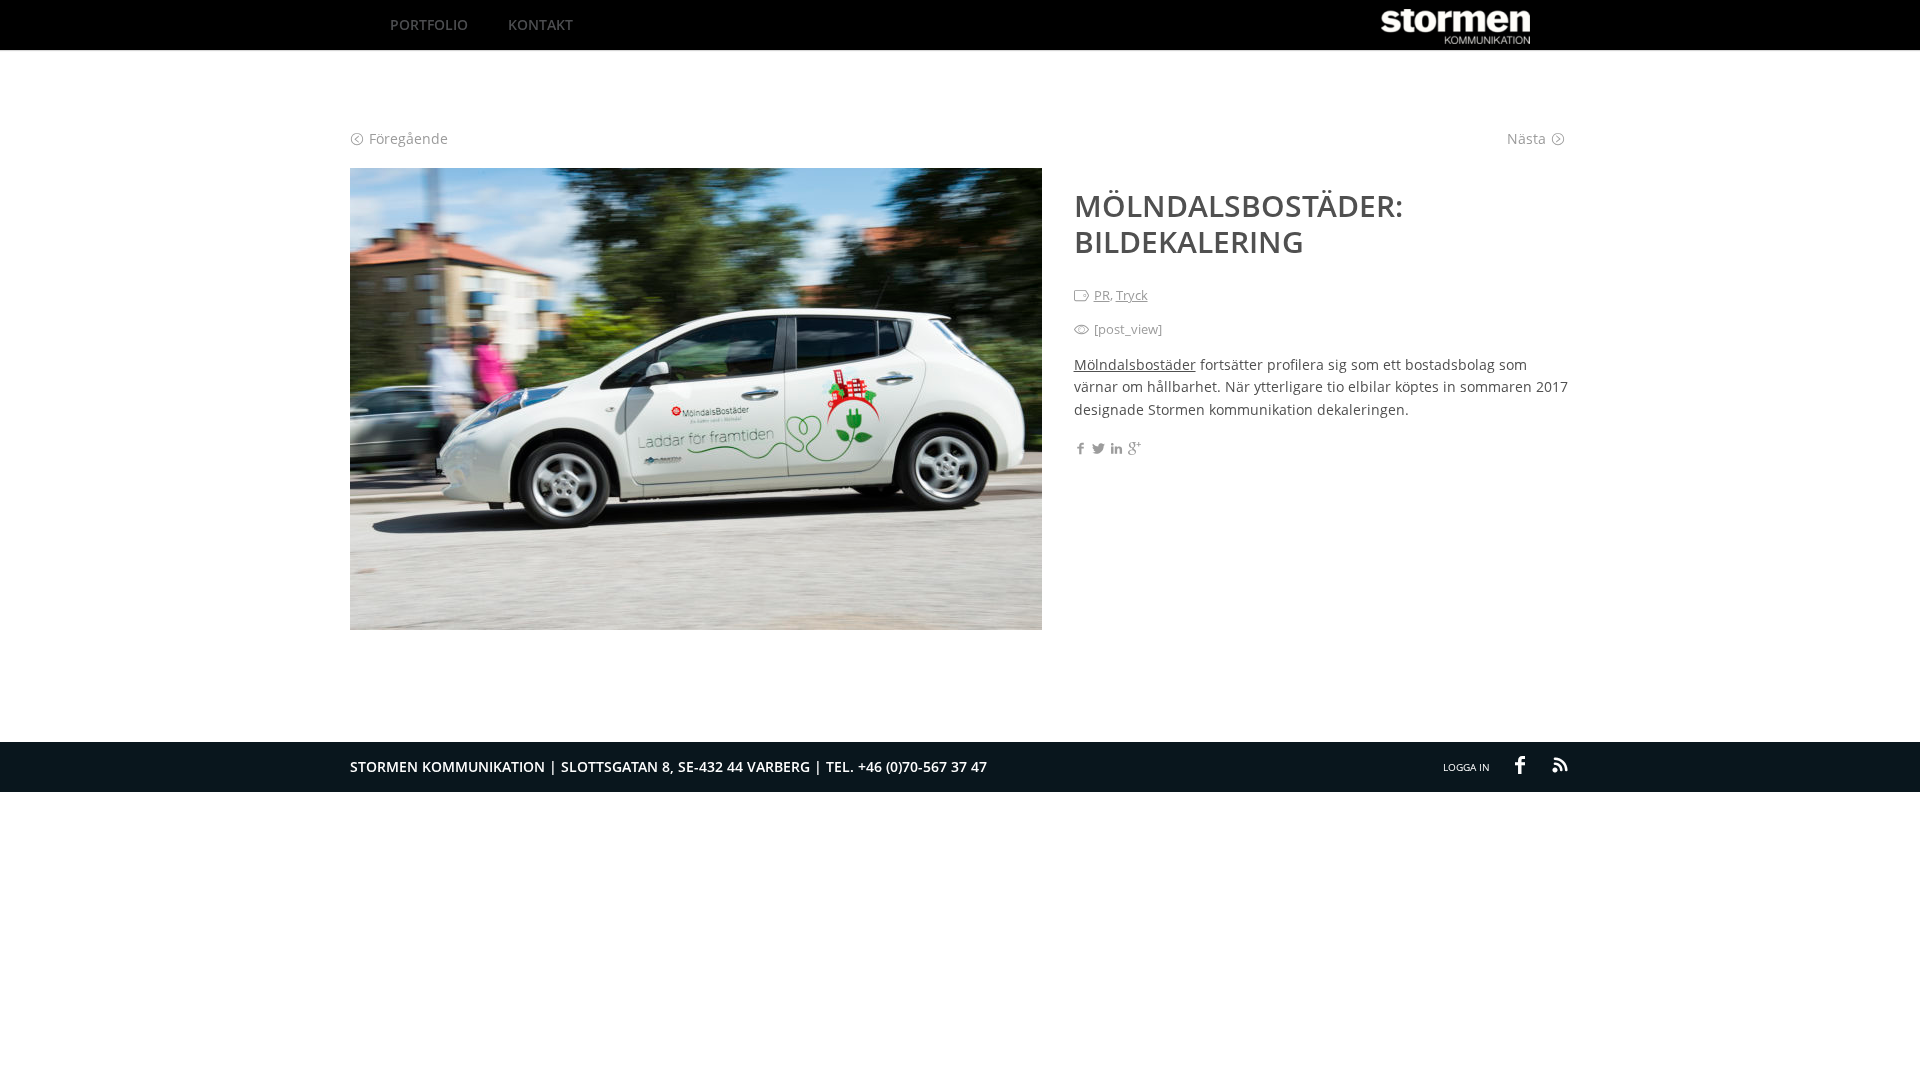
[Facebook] (1080, 450)
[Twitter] (1098, 450)
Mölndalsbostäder (1135, 364)
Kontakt (540, 24)
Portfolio (429, 24)
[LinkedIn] (1116, 450)
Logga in (1466, 767)
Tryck (1132, 295)
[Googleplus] (1134, 450)
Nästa (1526, 138)
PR (1102, 295)
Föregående (408, 138)
